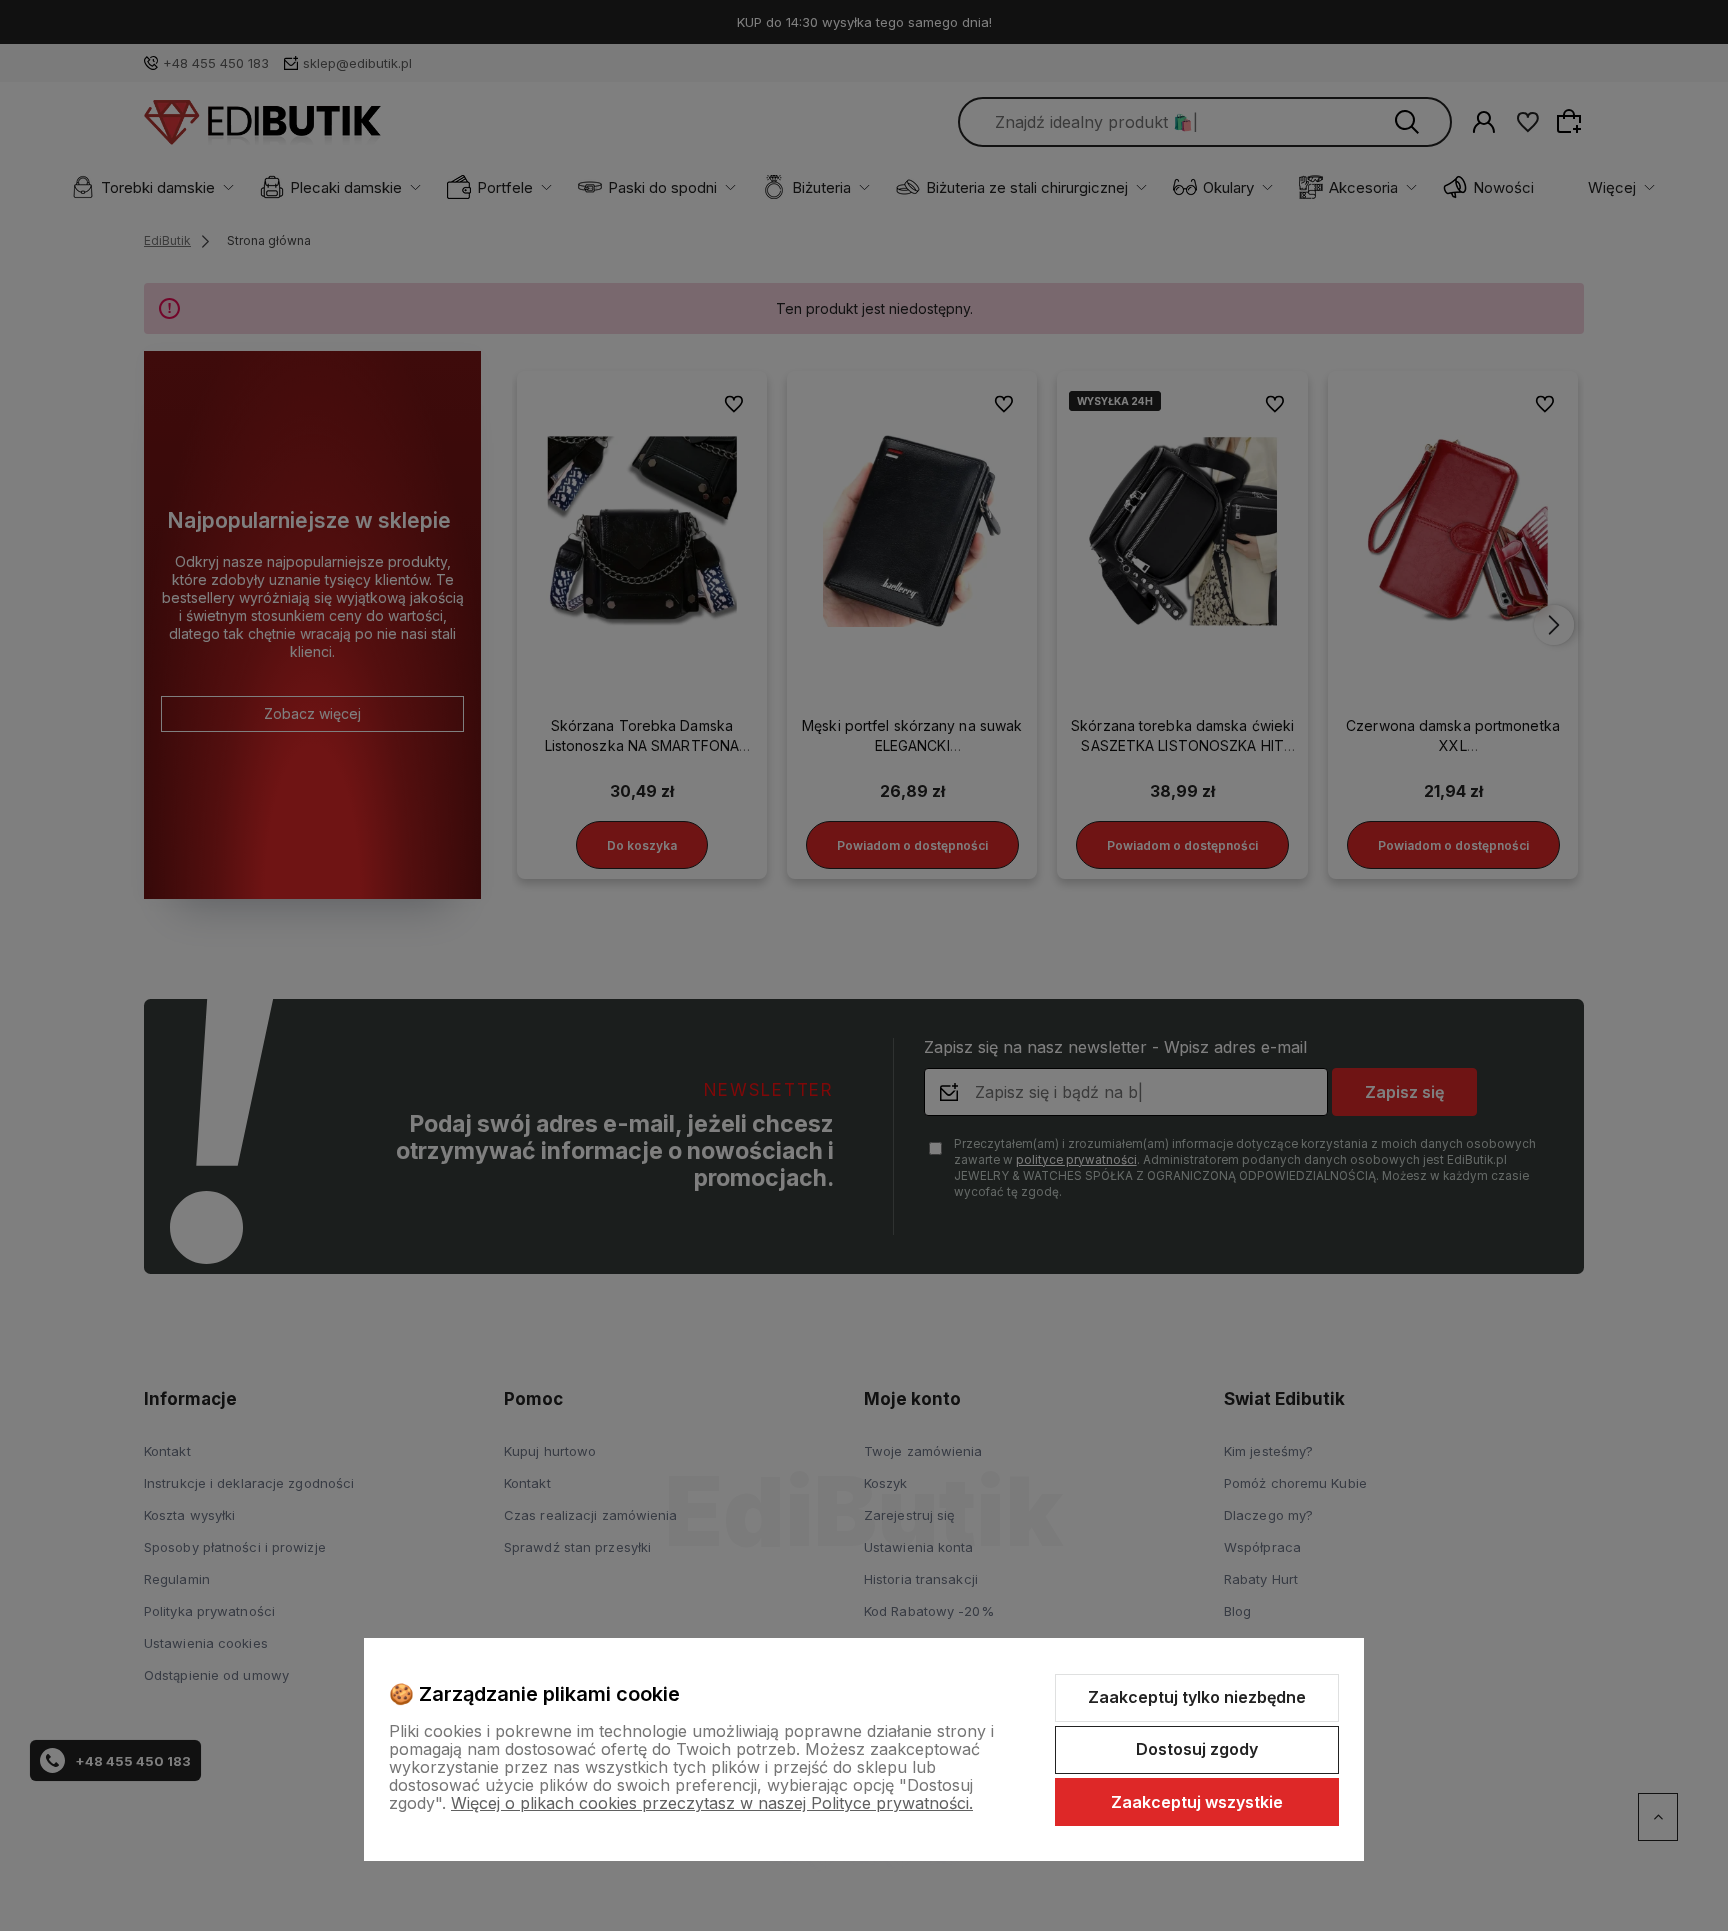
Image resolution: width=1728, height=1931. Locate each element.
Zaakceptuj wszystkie (1197, 1802)
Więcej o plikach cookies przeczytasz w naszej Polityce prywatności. (712, 1803)
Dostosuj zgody (1197, 1749)
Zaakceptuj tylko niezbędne (1197, 1697)
